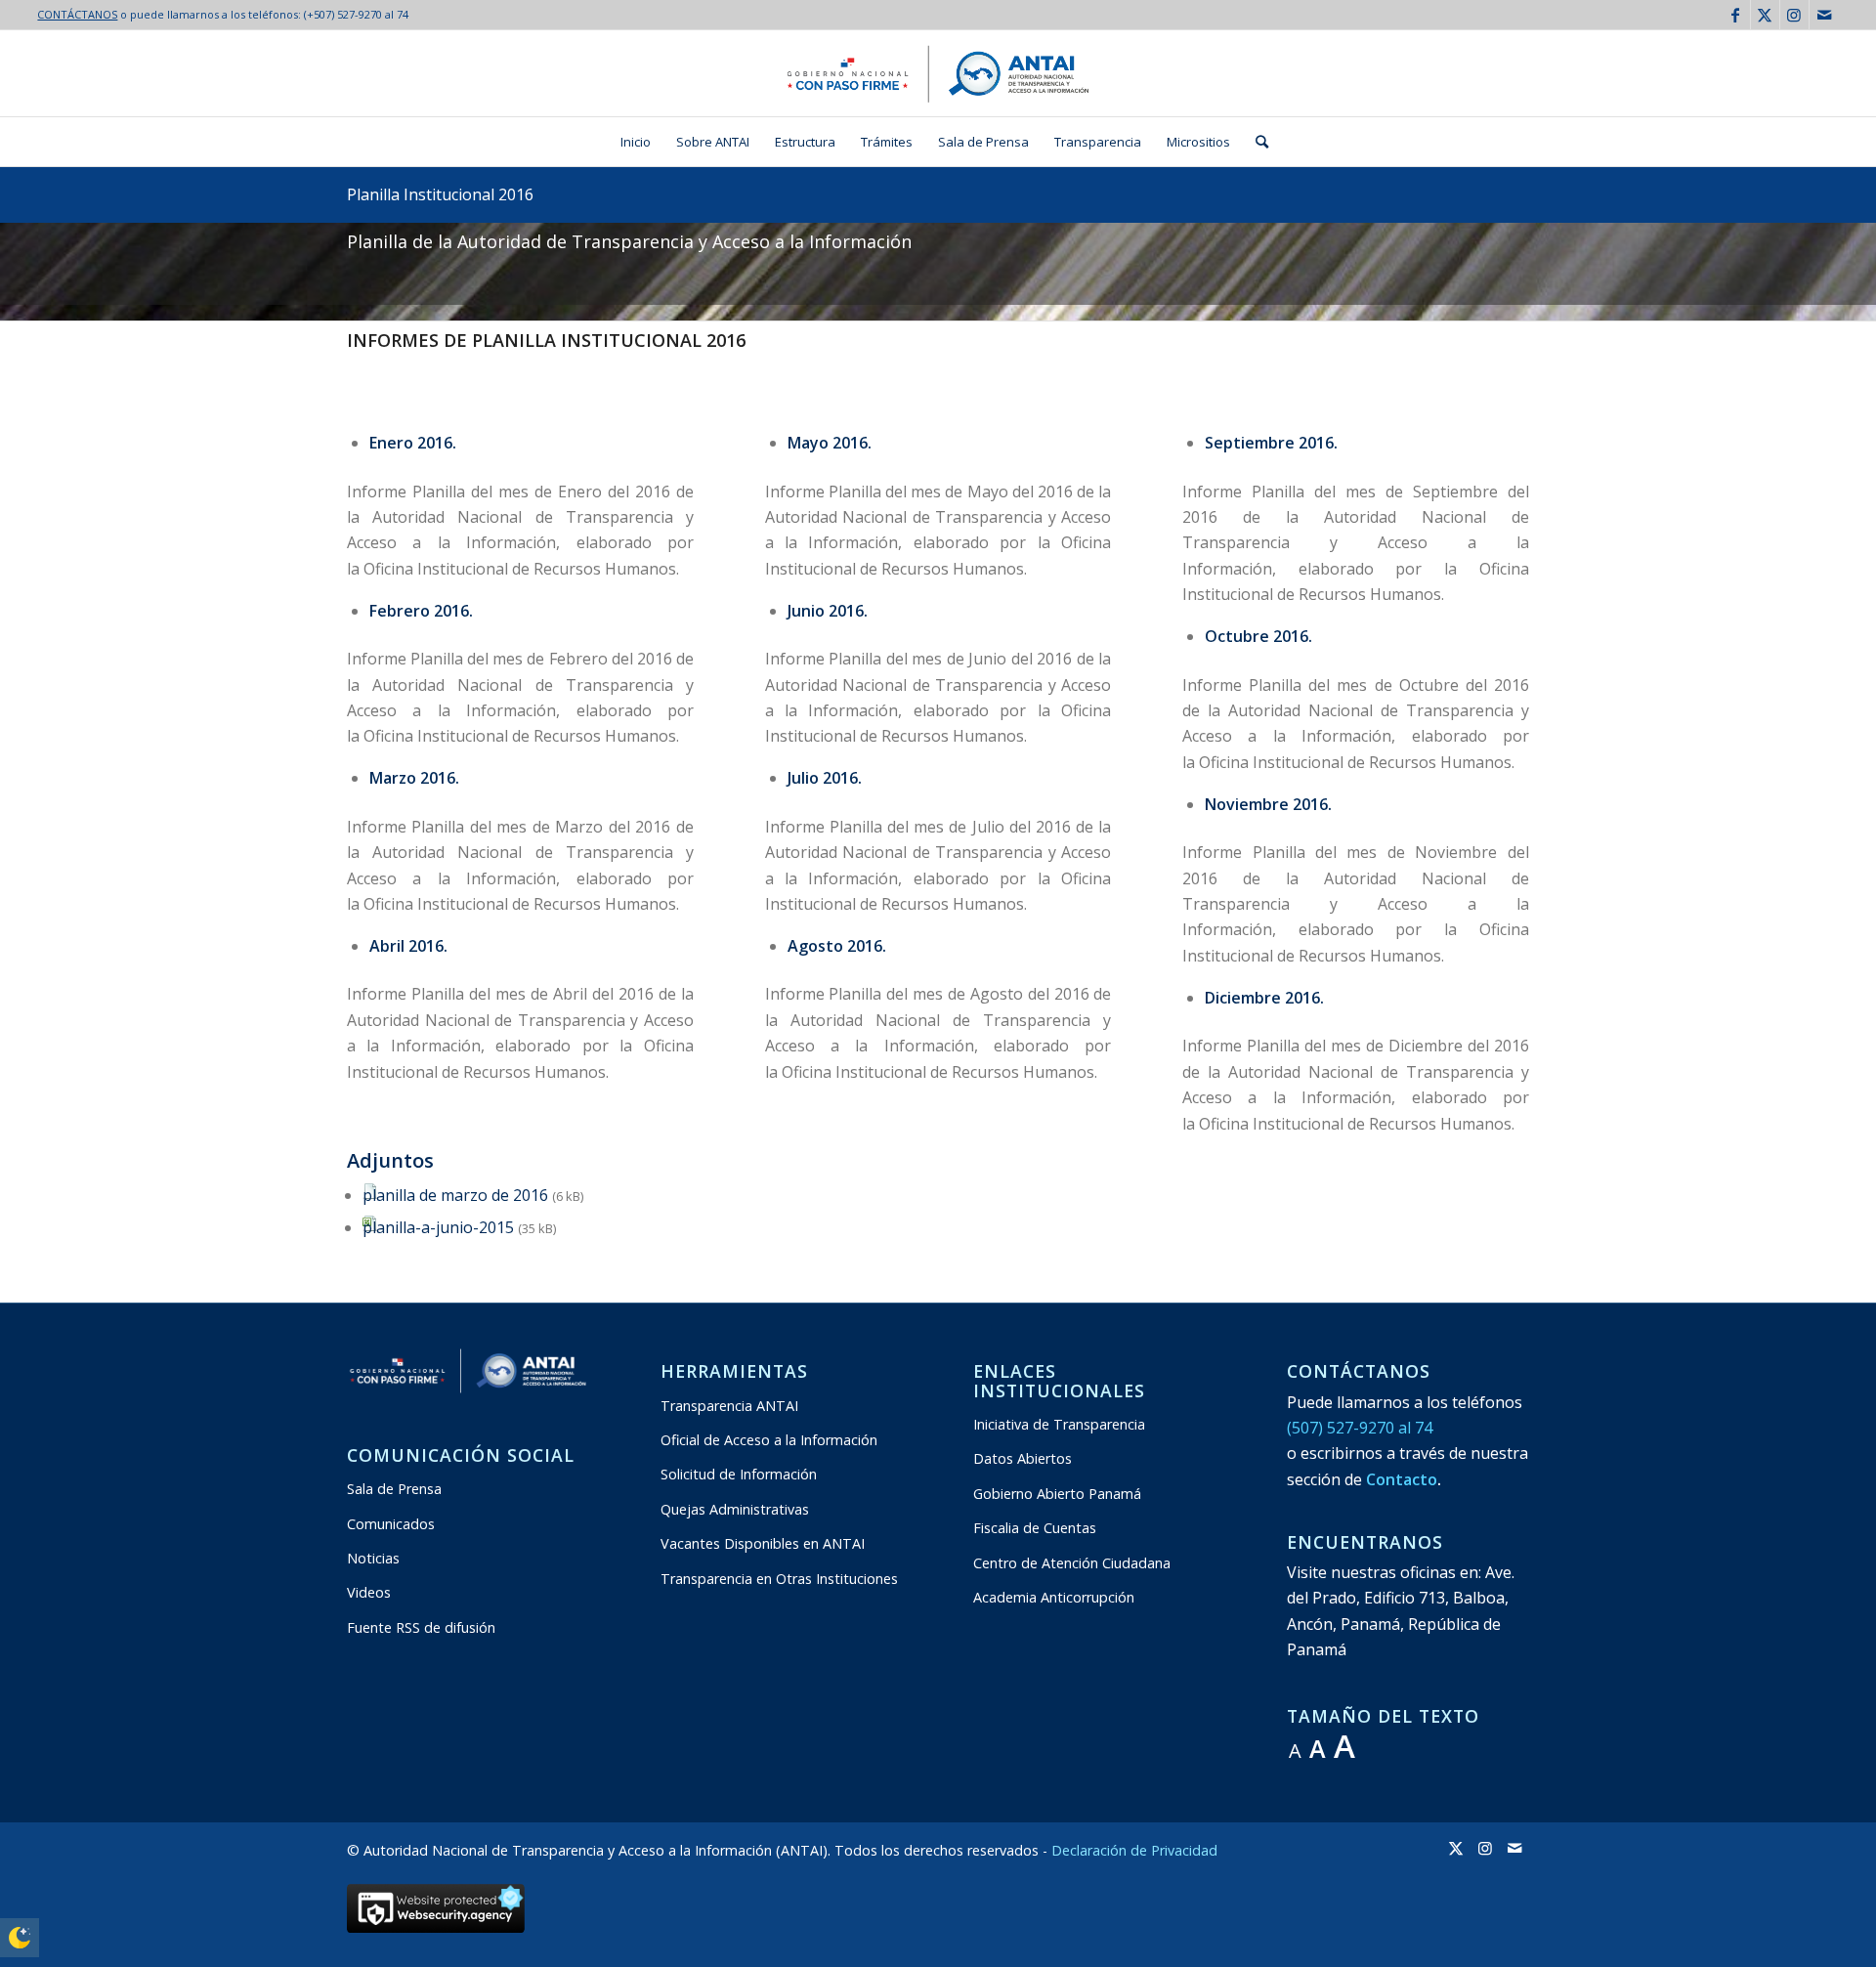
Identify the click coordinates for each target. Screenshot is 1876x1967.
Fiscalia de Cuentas (1035, 1528)
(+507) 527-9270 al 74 (356, 14)
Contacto (1402, 1479)
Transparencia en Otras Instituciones (779, 1579)
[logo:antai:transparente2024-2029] (938, 73)
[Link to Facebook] (1736, 15)
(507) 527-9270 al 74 (1360, 1428)
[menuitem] (636, 142)
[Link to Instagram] (1794, 15)
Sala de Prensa (394, 1489)
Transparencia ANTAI (729, 1406)
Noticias (373, 1558)
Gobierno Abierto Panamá (1057, 1494)
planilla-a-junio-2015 (438, 1227)
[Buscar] (1256, 142)
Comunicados (391, 1524)
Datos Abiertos (1023, 1458)
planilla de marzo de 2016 (455, 1195)
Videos (369, 1592)
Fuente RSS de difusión (421, 1627)
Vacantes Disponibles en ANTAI (763, 1543)
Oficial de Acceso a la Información (769, 1440)
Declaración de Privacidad (1134, 1850)
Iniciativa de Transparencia (1059, 1424)
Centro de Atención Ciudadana (1072, 1563)
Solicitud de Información (739, 1474)
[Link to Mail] (1824, 15)
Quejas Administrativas (735, 1509)
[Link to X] (1765, 15)
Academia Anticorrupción (1054, 1597)
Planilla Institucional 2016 (440, 194)
